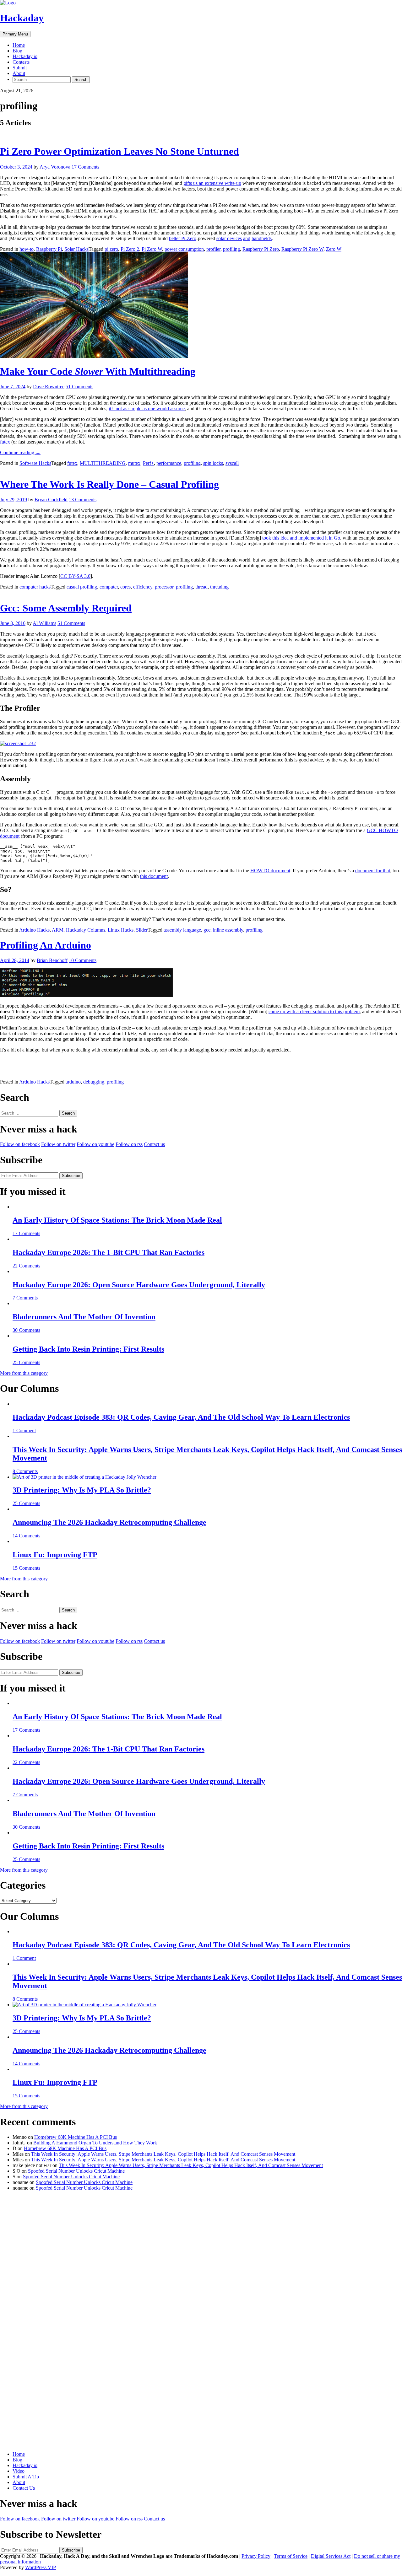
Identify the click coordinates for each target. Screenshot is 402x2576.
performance (169, 463)
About (19, 73)
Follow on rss (129, 1144)
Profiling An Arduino (46, 945)
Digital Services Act (331, 2556)
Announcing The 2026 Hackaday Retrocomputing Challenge (109, 1522)
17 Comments (85, 167)
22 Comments (26, 1266)
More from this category (24, 1373)
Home (19, 45)
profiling (231, 249)
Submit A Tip (26, 2477)
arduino (73, 1082)
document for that (373, 871)
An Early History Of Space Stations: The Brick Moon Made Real (117, 1220)
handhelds (262, 238)
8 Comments (25, 1471)
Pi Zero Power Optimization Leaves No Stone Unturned (120, 151)
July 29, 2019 (14, 500)
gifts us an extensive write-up (212, 183)
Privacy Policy (256, 2556)
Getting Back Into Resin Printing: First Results (88, 1349)
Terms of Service (291, 2556)
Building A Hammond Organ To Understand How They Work (95, 2143)
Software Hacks (35, 463)
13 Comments (83, 500)
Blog (17, 51)
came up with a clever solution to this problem (314, 1011)
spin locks (213, 463)
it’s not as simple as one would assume (147, 409)
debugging (94, 1082)
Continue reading (20, 452)
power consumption (184, 249)
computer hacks (35, 587)
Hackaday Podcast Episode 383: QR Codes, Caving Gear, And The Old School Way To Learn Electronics (181, 1417)
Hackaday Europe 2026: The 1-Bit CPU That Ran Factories (109, 1252)
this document (154, 876)
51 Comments (79, 387)
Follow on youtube (95, 1144)
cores (125, 587)
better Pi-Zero (183, 238)
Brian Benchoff (52, 960)
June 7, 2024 (13, 387)
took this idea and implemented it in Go (301, 538)
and (247, 238)
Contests (21, 62)
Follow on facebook (20, 1144)
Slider (142, 930)
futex (5, 442)
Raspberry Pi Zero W (302, 249)
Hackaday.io (25, 56)
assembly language (182, 930)
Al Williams (44, 623)
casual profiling (82, 587)
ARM (58, 930)
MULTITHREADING (103, 463)
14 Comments (26, 1536)
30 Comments (26, 1330)
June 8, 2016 (13, 623)
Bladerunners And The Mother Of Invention (84, 1317)
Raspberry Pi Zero (261, 249)
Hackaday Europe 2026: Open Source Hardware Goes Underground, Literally (139, 1285)
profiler (213, 249)
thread (201, 587)
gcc (207, 930)
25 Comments (26, 1362)
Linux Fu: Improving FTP (55, 1555)
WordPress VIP (41, 2567)
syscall (232, 463)
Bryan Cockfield (51, 500)
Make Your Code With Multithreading (98, 371)
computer (109, 587)
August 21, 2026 (17, 91)
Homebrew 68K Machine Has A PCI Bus (76, 2137)
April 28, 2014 (15, 960)
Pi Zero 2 (130, 249)
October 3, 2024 (16, 167)
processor (164, 587)
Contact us (154, 1144)
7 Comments (25, 1298)
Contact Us (24, 2488)
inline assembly (228, 930)
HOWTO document (270, 871)
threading (219, 587)
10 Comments (83, 960)
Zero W (334, 249)
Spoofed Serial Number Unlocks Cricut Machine (76, 2171)
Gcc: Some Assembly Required (66, 608)
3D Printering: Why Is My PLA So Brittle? (82, 1490)
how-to (27, 249)
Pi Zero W (152, 249)
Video (19, 2471)
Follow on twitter (58, 1144)
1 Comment (24, 1431)
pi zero (111, 249)
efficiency (143, 587)
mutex (134, 463)
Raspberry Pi (49, 249)
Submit (20, 68)
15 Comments (26, 1568)
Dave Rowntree (49, 387)
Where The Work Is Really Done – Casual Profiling (109, 484)
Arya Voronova (55, 167)
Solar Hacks (76, 249)
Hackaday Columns (86, 930)
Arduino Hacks (34, 930)
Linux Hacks (121, 930)
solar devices (229, 238)
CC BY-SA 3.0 (75, 576)
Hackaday (22, 18)
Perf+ (148, 463)
